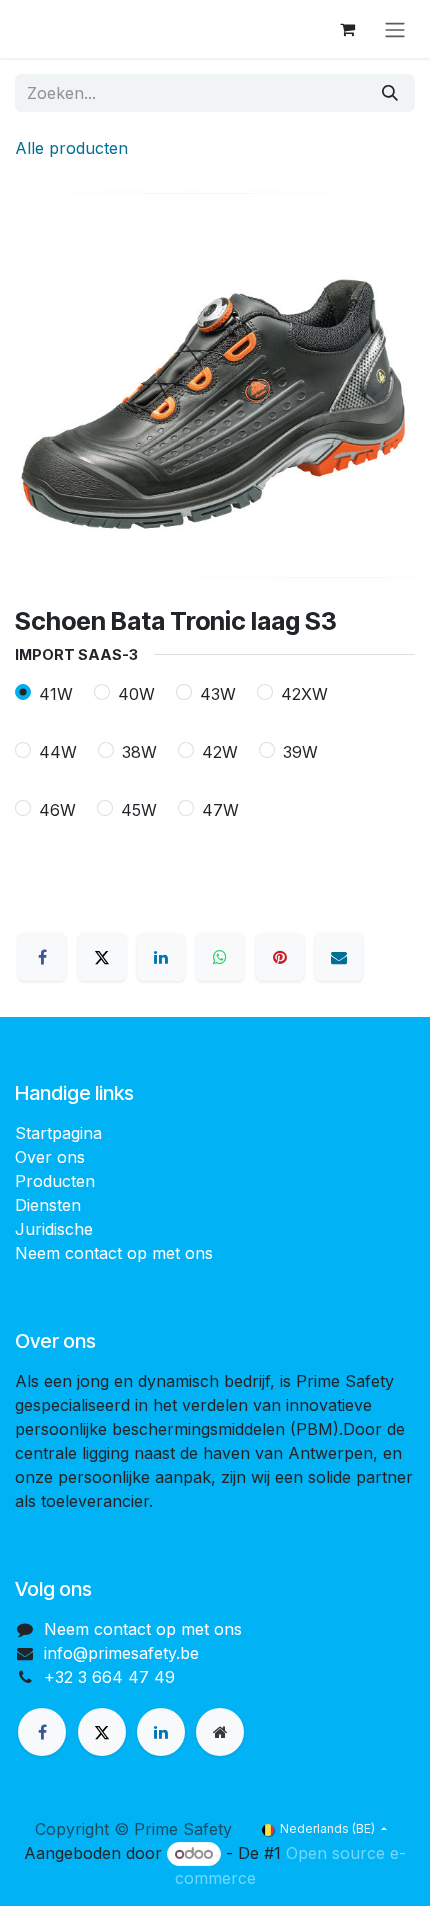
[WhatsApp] (220, 957)
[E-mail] (339, 957)
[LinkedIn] (161, 957)
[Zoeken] (390, 93)
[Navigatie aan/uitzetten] (395, 29)
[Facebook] (42, 957)
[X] (102, 957)
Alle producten (71, 148)
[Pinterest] (280, 957)
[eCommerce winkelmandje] (347, 29)
